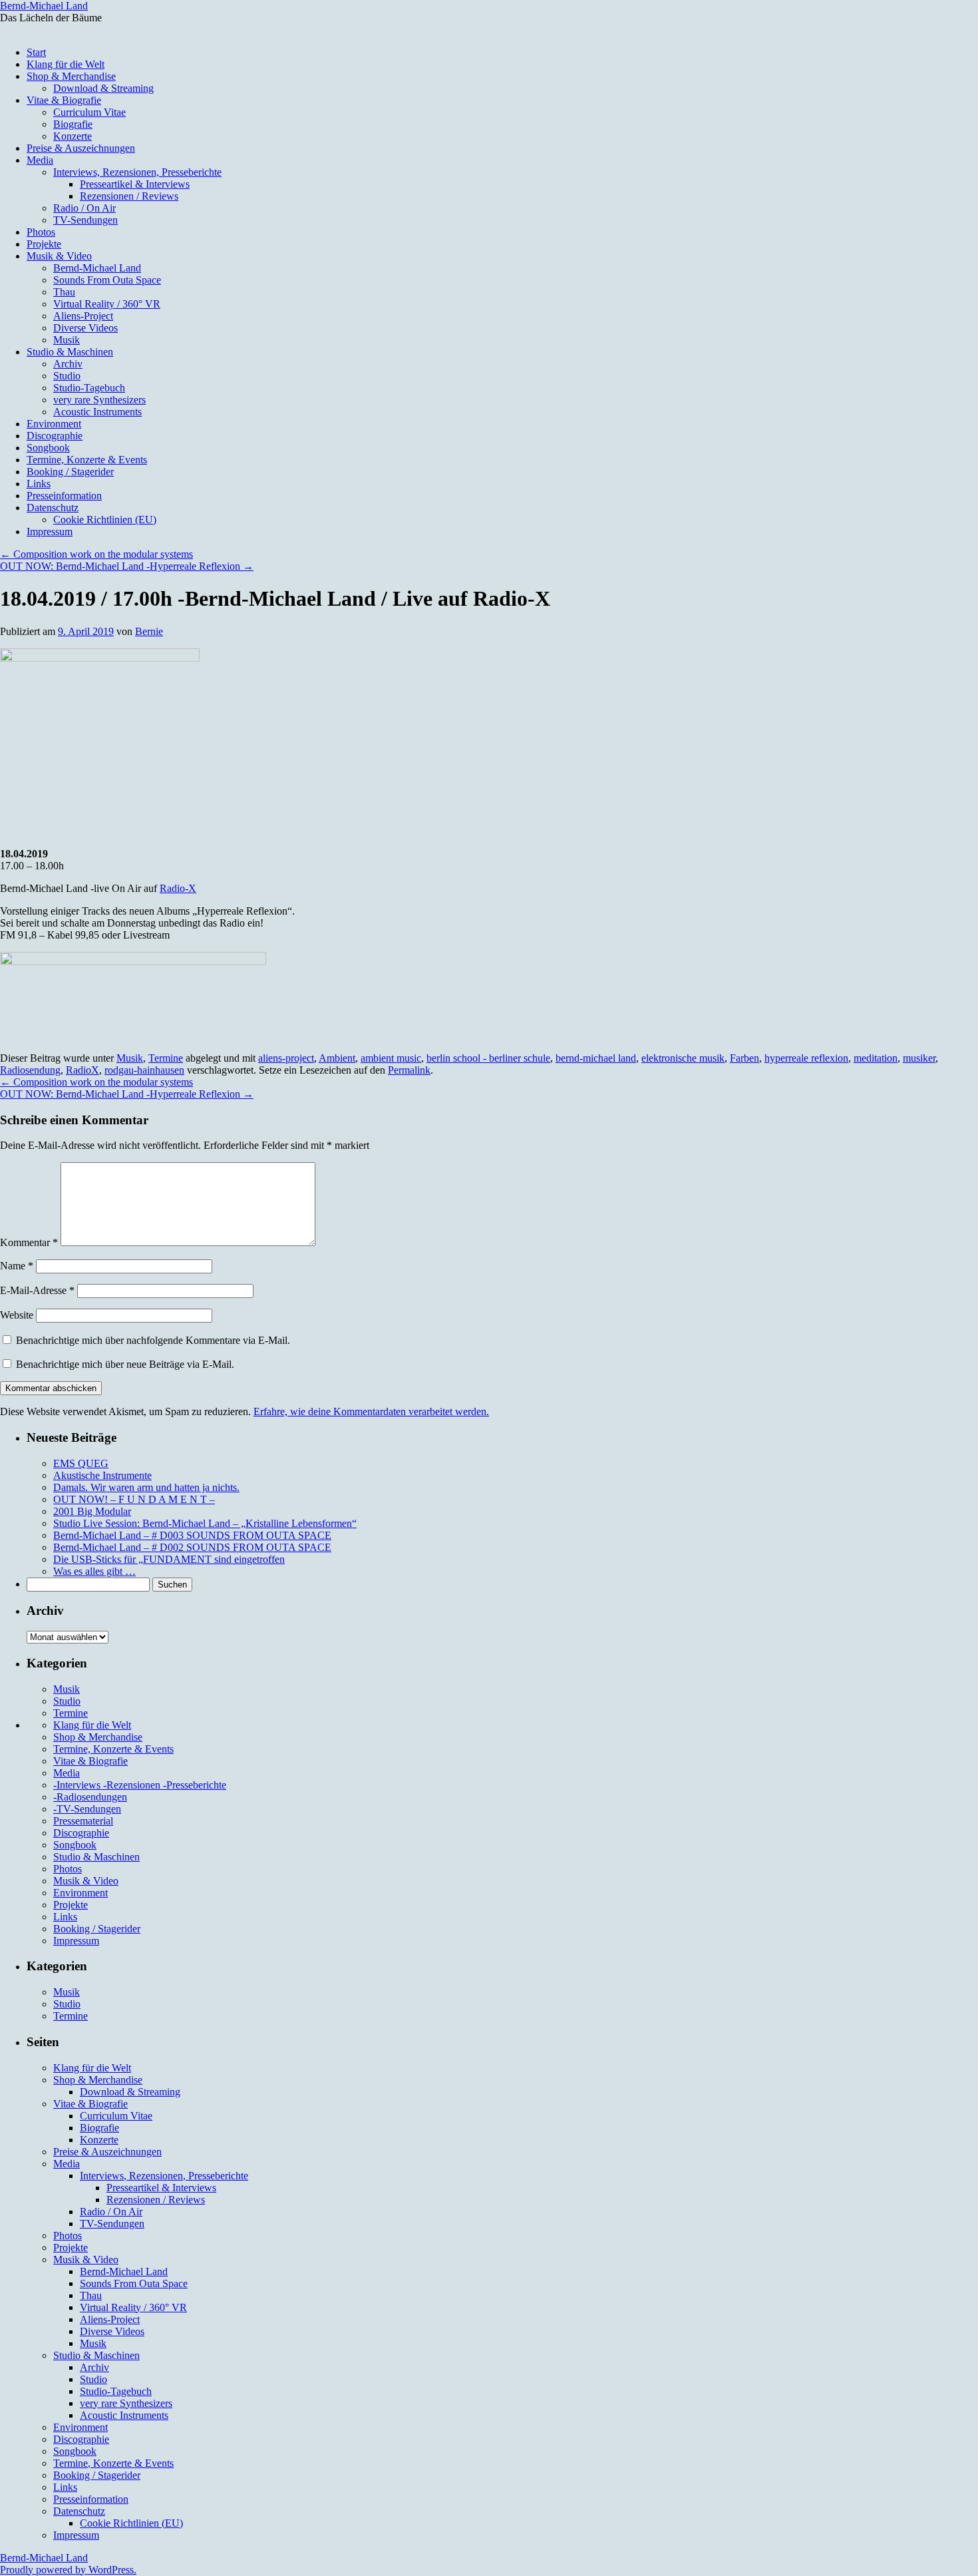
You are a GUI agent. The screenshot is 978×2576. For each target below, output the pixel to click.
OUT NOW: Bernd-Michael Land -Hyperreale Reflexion (127, 566)
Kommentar (29, 1242)
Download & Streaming (103, 88)
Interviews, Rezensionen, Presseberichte (137, 172)
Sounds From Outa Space (107, 280)
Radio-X (178, 888)
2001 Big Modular (92, 1511)
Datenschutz (53, 508)
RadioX (82, 1070)
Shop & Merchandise (71, 76)
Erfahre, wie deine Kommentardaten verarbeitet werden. (371, 1411)
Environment (54, 424)
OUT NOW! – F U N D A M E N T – (134, 1499)
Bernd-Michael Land (44, 6)
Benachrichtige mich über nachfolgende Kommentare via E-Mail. (153, 1340)
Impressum (50, 532)
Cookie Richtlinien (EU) (105, 520)
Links (39, 484)
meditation (876, 1058)
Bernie (149, 631)
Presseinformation (64, 496)
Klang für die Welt (66, 64)
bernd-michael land (596, 1058)
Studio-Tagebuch (89, 388)
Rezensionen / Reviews (129, 196)
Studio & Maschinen (70, 352)
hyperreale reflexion (806, 1058)
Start (36, 52)
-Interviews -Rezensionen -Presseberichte (140, 1785)
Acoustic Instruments (97, 412)
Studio (67, 376)
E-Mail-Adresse (37, 1290)
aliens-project (286, 1058)
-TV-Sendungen (87, 1809)
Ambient (337, 1058)
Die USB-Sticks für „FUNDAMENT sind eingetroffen (169, 1559)
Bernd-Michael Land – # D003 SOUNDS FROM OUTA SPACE (192, 1535)
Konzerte (73, 136)
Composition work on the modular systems (96, 554)
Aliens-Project (83, 316)
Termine (166, 1058)
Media (40, 160)
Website (17, 1315)
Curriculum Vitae (89, 112)
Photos (41, 232)
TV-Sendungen (85, 220)
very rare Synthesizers (99, 400)
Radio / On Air (84, 208)
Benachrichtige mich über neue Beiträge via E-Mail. (125, 1364)
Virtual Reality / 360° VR (107, 304)
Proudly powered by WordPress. (68, 2570)
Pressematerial (83, 1821)
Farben (744, 1058)
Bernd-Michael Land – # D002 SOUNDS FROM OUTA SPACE (192, 1547)
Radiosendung (30, 1070)
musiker (919, 1058)
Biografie (73, 124)
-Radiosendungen (90, 1797)
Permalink (409, 1070)
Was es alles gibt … (94, 1571)
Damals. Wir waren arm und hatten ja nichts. (146, 1487)
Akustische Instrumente (102, 1475)
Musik (67, 340)
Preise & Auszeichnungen (81, 148)
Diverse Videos (85, 328)
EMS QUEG (81, 1463)
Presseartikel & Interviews (135, 184)
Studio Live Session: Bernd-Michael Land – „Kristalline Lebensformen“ (205, 1523)
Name (17, 1266)
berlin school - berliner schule (488, 1058)
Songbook (48, 448)
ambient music (391, 1058)
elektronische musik (683, 1058)
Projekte (44, 244)
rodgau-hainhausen (144, 1070)
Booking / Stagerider (70, 472)
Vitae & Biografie (64, 100)
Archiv (68, 364)
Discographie (55, 436)
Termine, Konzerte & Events (87, 460)
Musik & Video (59, 256)
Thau (64, 292)
